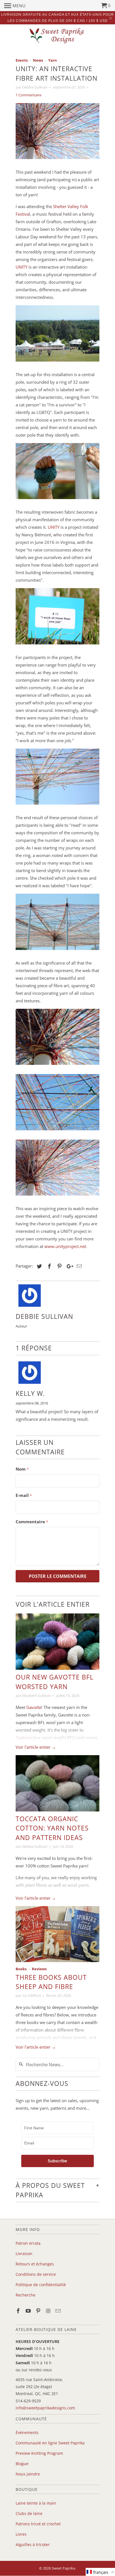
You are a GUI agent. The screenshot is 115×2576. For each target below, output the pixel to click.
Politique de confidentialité (41, 2285)
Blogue (22, 2464)
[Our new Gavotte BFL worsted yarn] (57, 1642)
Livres (21, 2534)
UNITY (21, 267)
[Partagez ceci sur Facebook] (49, 1266)
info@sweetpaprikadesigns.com (45, 2408)
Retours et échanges (35, 2264)
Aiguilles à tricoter (33, 2544)
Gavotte (34, 1707)
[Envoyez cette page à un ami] (78, 1266)
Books (21, 1969)
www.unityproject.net (65, 1246)
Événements (27, 2432)
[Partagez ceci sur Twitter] (39, 1266)
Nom (22, 1469)
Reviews (39, 1969)
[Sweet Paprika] (57, 35)
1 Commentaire (28, 95)
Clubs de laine (29, 2513)
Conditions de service (36, 2274)
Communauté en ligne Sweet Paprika (50, 2443)
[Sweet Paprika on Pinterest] (39, 2311)
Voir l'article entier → (36, 1747)
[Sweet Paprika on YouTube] (29, 2311)
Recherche (26, 2295)
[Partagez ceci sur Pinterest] (59, 1266)
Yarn (53, 60)
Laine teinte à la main (36, 2503)
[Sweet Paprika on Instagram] (49, 2311)
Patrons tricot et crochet (38, 2524)
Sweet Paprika (63, 2568)
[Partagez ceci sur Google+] (68, 1266)
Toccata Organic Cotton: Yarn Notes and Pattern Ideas (52, 1828)
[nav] (15, 6)
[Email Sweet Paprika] (59, 2311)
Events (22, 60)
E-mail (24, 1495)
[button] (100, 2572)
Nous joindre (28, 2474)
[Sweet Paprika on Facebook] (19, 2311)
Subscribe (57, 2161)
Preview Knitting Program (39, 2453)
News (38, 60)
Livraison (24, 2254)
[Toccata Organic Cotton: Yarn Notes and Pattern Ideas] (57, 1783)
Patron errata (28, 2243)
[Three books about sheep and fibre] (57, 1934)
